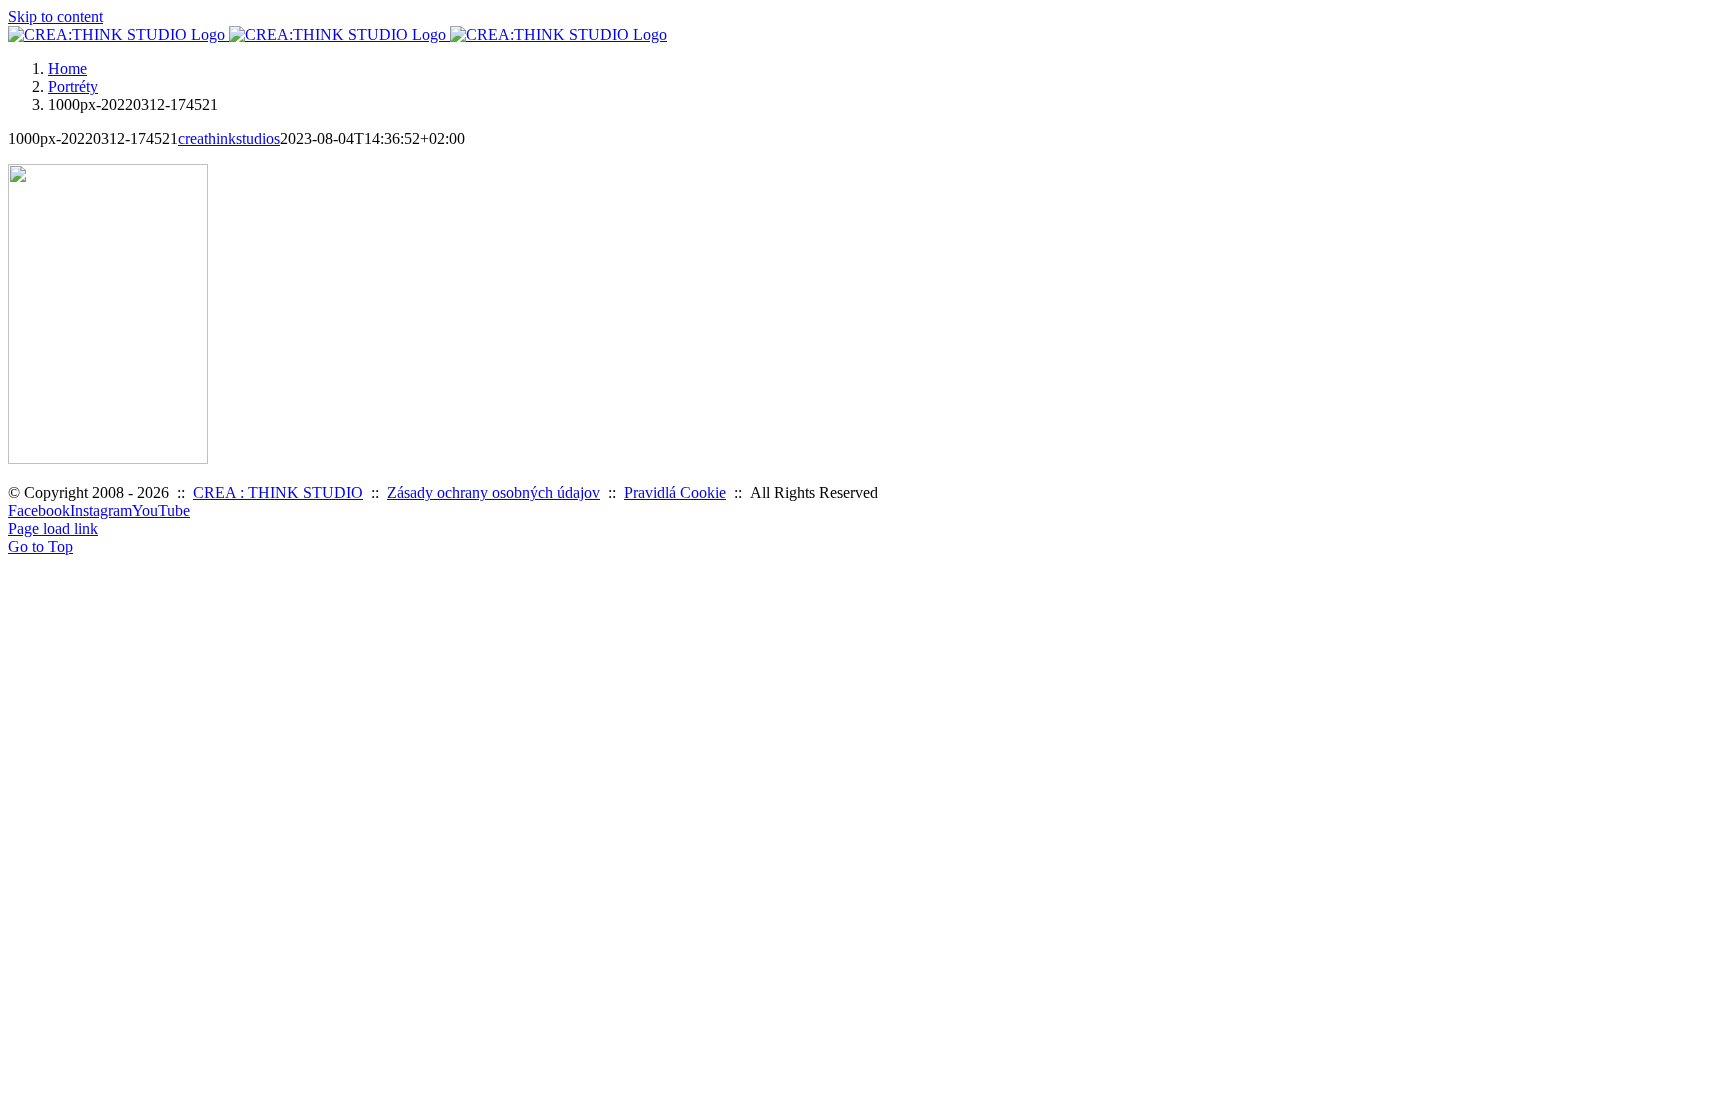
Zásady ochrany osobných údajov (493, 492)
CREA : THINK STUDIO (278, 492)
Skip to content (55, 16)
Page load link (53, 528)
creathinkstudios (229, 138)
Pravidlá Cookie (675, 492)
